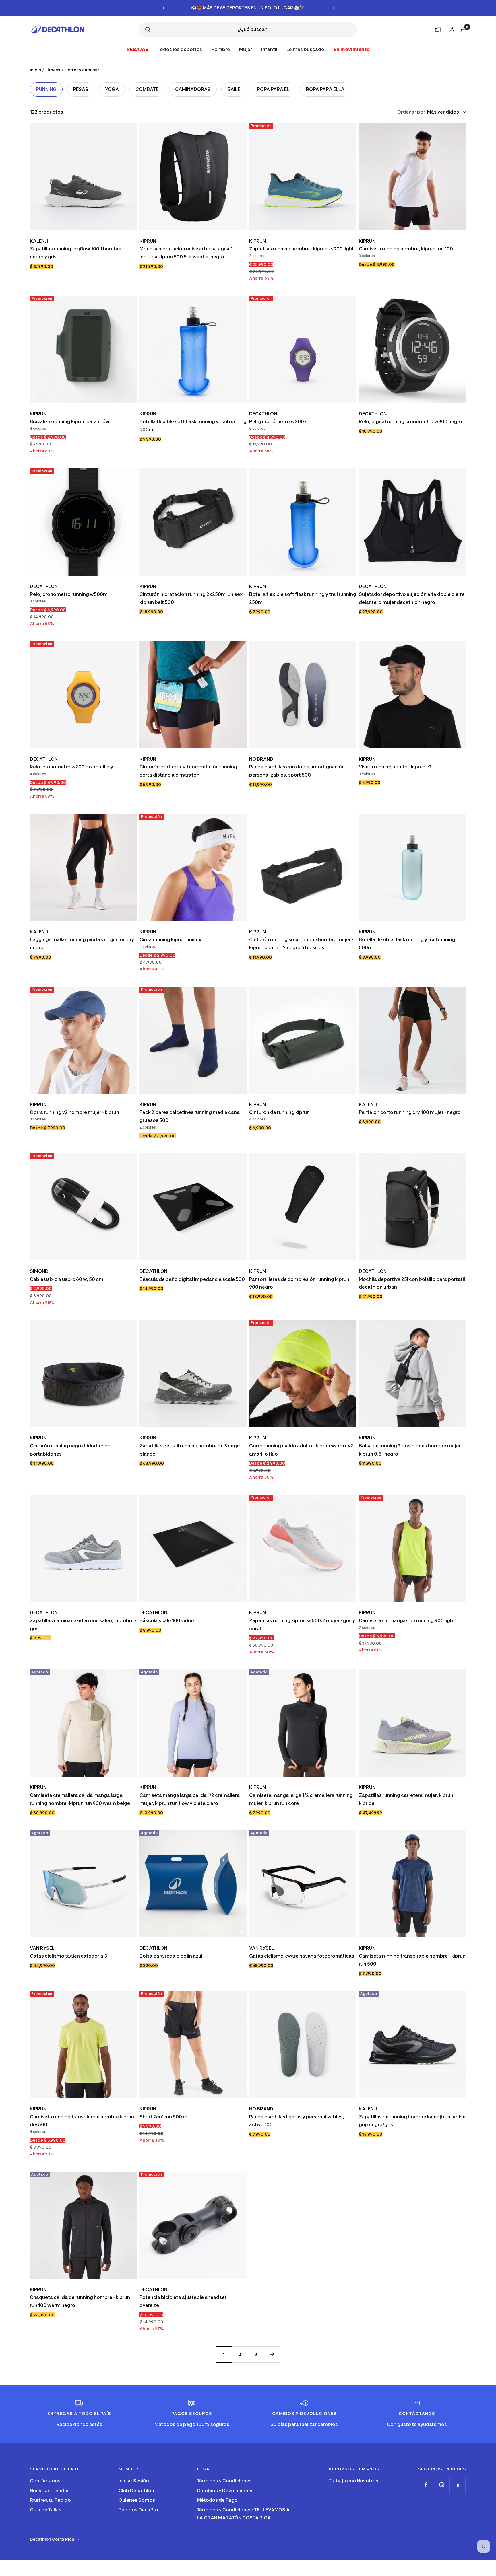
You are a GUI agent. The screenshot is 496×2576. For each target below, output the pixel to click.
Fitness (53, 70)
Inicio (35, 70)
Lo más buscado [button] (305, 49)
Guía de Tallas (46, 2510)
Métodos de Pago (217, 2500)
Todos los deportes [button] (180, 49)
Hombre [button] (221, 49)
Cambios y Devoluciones (225, 2491)
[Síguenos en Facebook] (426, 2485)
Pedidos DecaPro (138, 2510)
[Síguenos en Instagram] (442, 2485)
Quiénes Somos (137, 2500)
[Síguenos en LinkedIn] (457, 2485)
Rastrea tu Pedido (50, 2500)
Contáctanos (45, 2481)
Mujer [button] (246, 49)
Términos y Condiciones (224, 2481)
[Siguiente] (272, 2354)
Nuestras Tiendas (50, 2491)
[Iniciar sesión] (451, 29)
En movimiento (352, 49)
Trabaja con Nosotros (353, 2481)
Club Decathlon (136, 2491)
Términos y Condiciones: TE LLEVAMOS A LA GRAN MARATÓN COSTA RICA (243, 2514)
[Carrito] (463, 29)
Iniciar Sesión (134, 2481)
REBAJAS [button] (137, 49)
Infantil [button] (269, 49)
